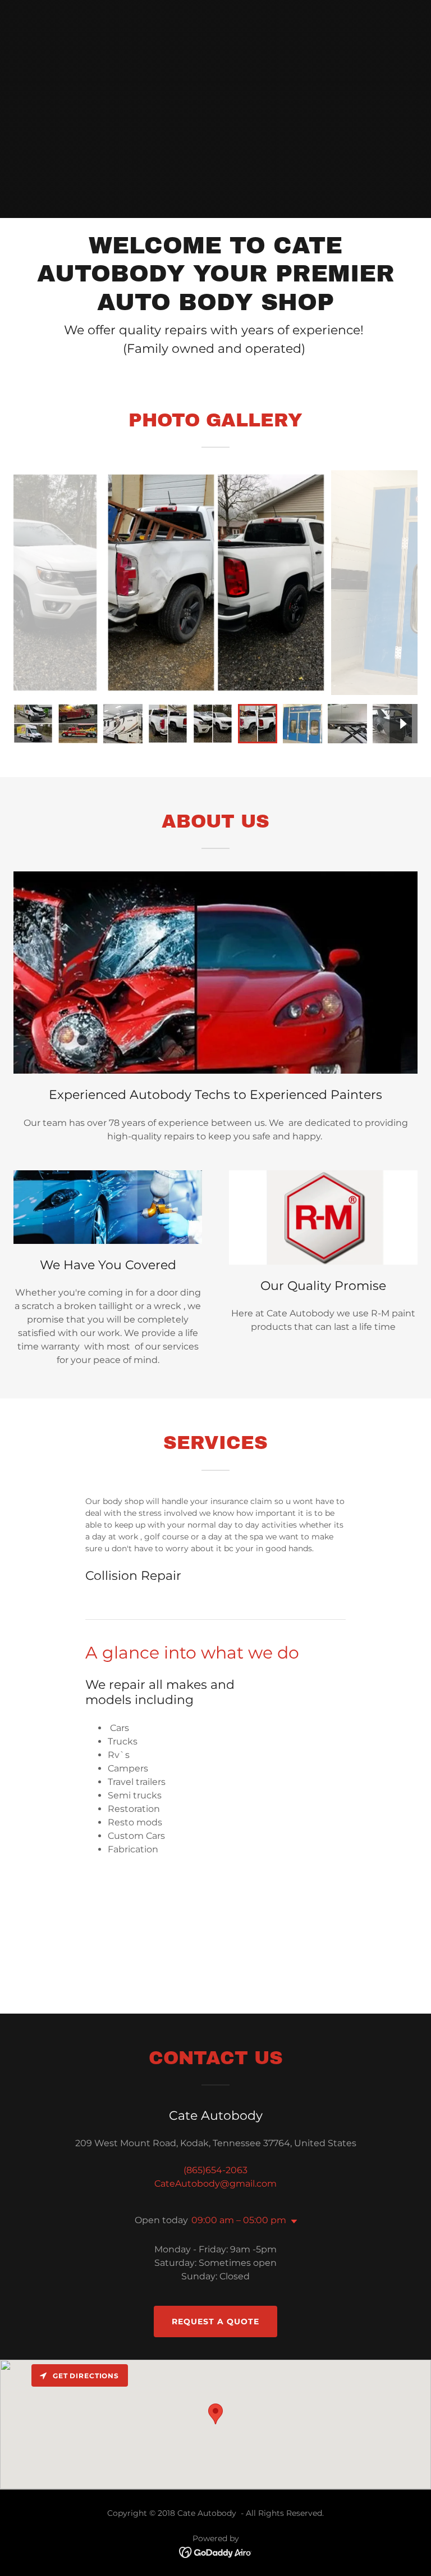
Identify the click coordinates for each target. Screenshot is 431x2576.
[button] (292, 2221)
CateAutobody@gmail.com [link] (215, 2184)
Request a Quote (215, 2321)
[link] (216, 2552)
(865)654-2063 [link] (215, 2170)
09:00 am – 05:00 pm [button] (239, 2220)
